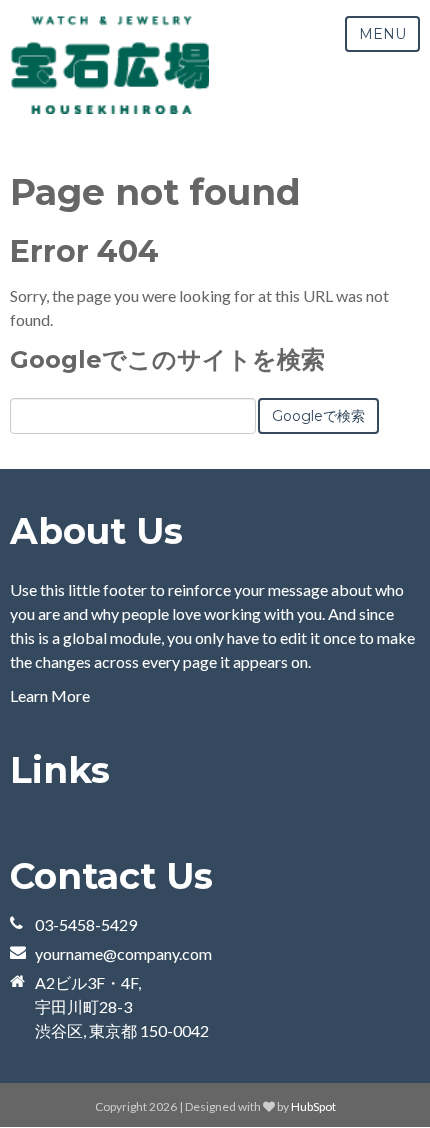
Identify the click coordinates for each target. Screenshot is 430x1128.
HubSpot (313, 1106)
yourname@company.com (123, 953)
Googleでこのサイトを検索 (167, 359)
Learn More (50, 695)
